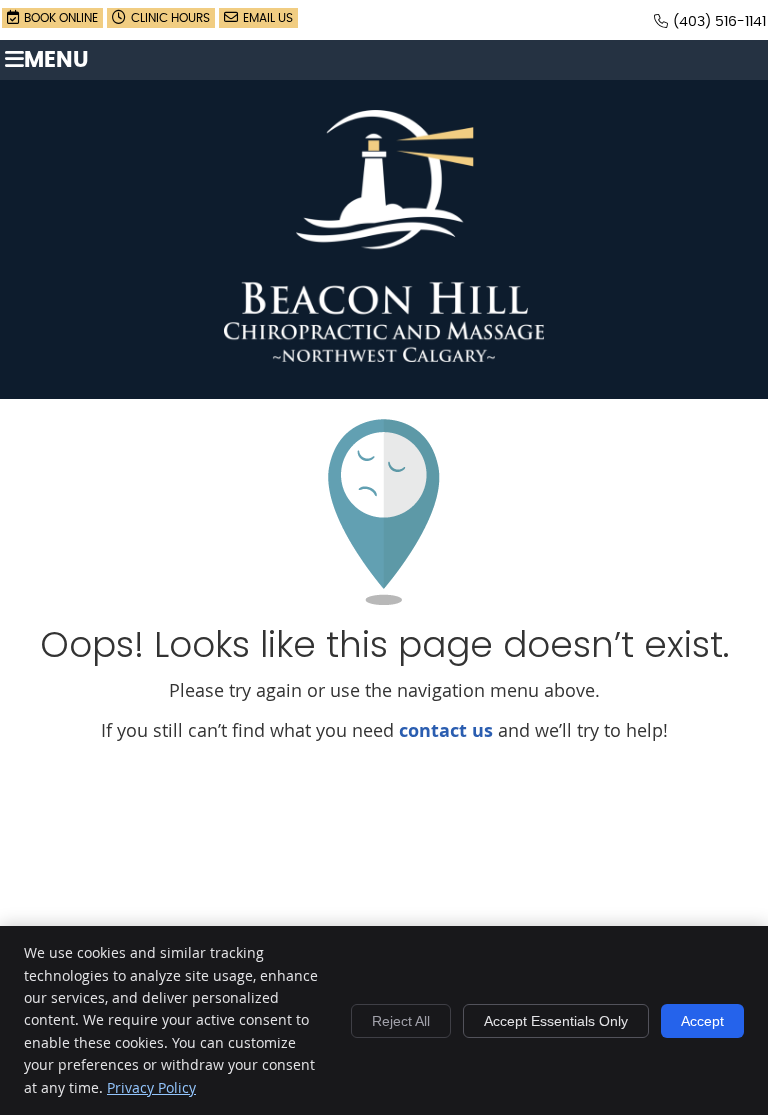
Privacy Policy (151, 1087)
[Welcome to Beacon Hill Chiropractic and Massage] (384, 355)
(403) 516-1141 (719, 22)
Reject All (401, 1021)
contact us (446, 730)
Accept (702, 1021)
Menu (56, 60)
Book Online (61, 18)
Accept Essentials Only (556, 1021)
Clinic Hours (170, 18)
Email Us (268, 18)
